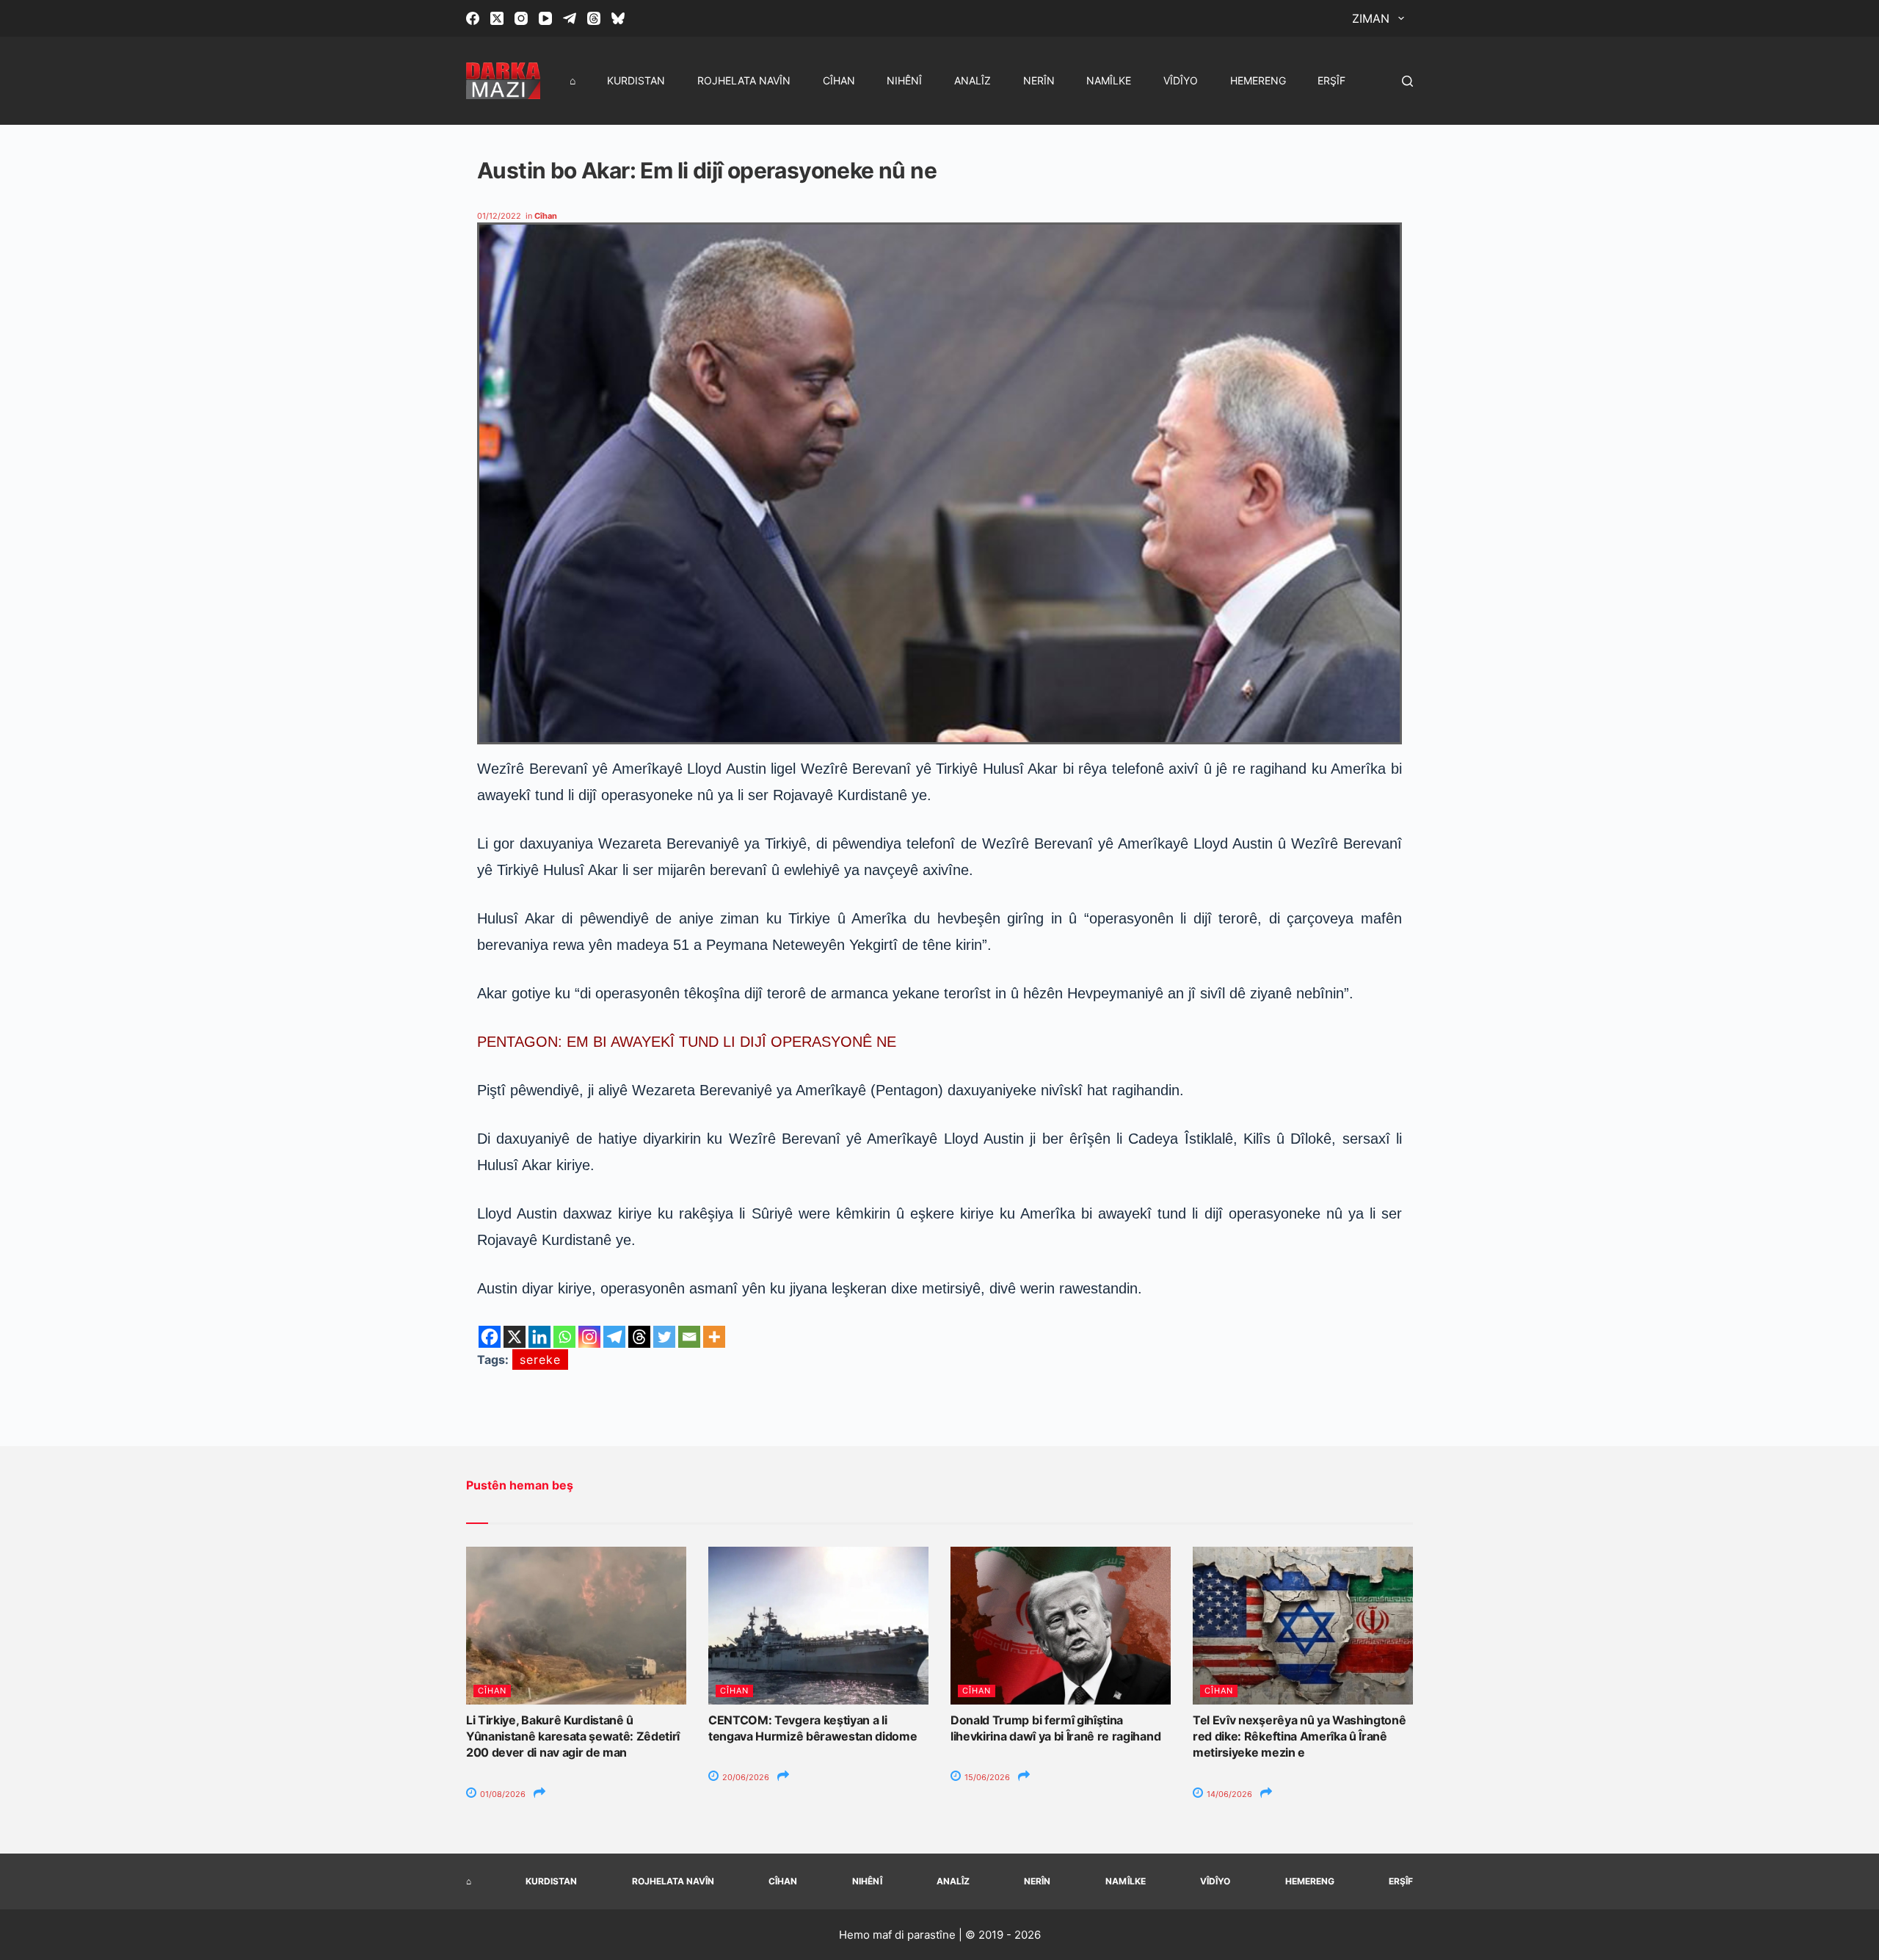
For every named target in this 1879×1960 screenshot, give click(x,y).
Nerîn (1039, 80)
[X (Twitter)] (497, 18)
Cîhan (839, 80)
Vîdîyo (1181, 80)
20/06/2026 (745, 1777)
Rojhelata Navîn (744, 80)
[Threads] (594, 18)
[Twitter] (664, 1337)
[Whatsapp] (564, 1337)
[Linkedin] (539, 1337)
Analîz (973, 80)
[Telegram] (570, 18)
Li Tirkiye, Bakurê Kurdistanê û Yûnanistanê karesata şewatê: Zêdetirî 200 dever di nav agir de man (573, 1736)
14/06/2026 (1228, 1794)
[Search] (1407, 81)
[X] (515, 1337)
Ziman (1371, 18)
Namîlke (1109, 80)
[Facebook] (473, 18)
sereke (540, 1360)
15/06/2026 (986, 1777)
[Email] (689, 1337)
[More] (714, 1337)
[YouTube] (545, 18)
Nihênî (904, 80)
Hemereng (1258, 80)
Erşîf (1331, 80)
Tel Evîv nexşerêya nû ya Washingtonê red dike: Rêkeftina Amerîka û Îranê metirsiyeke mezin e (1299, 1736)
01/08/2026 (502, 1794)
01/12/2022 (499, 216)
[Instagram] (521, 18)
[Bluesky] (618, 18)
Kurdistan (636, 80)
